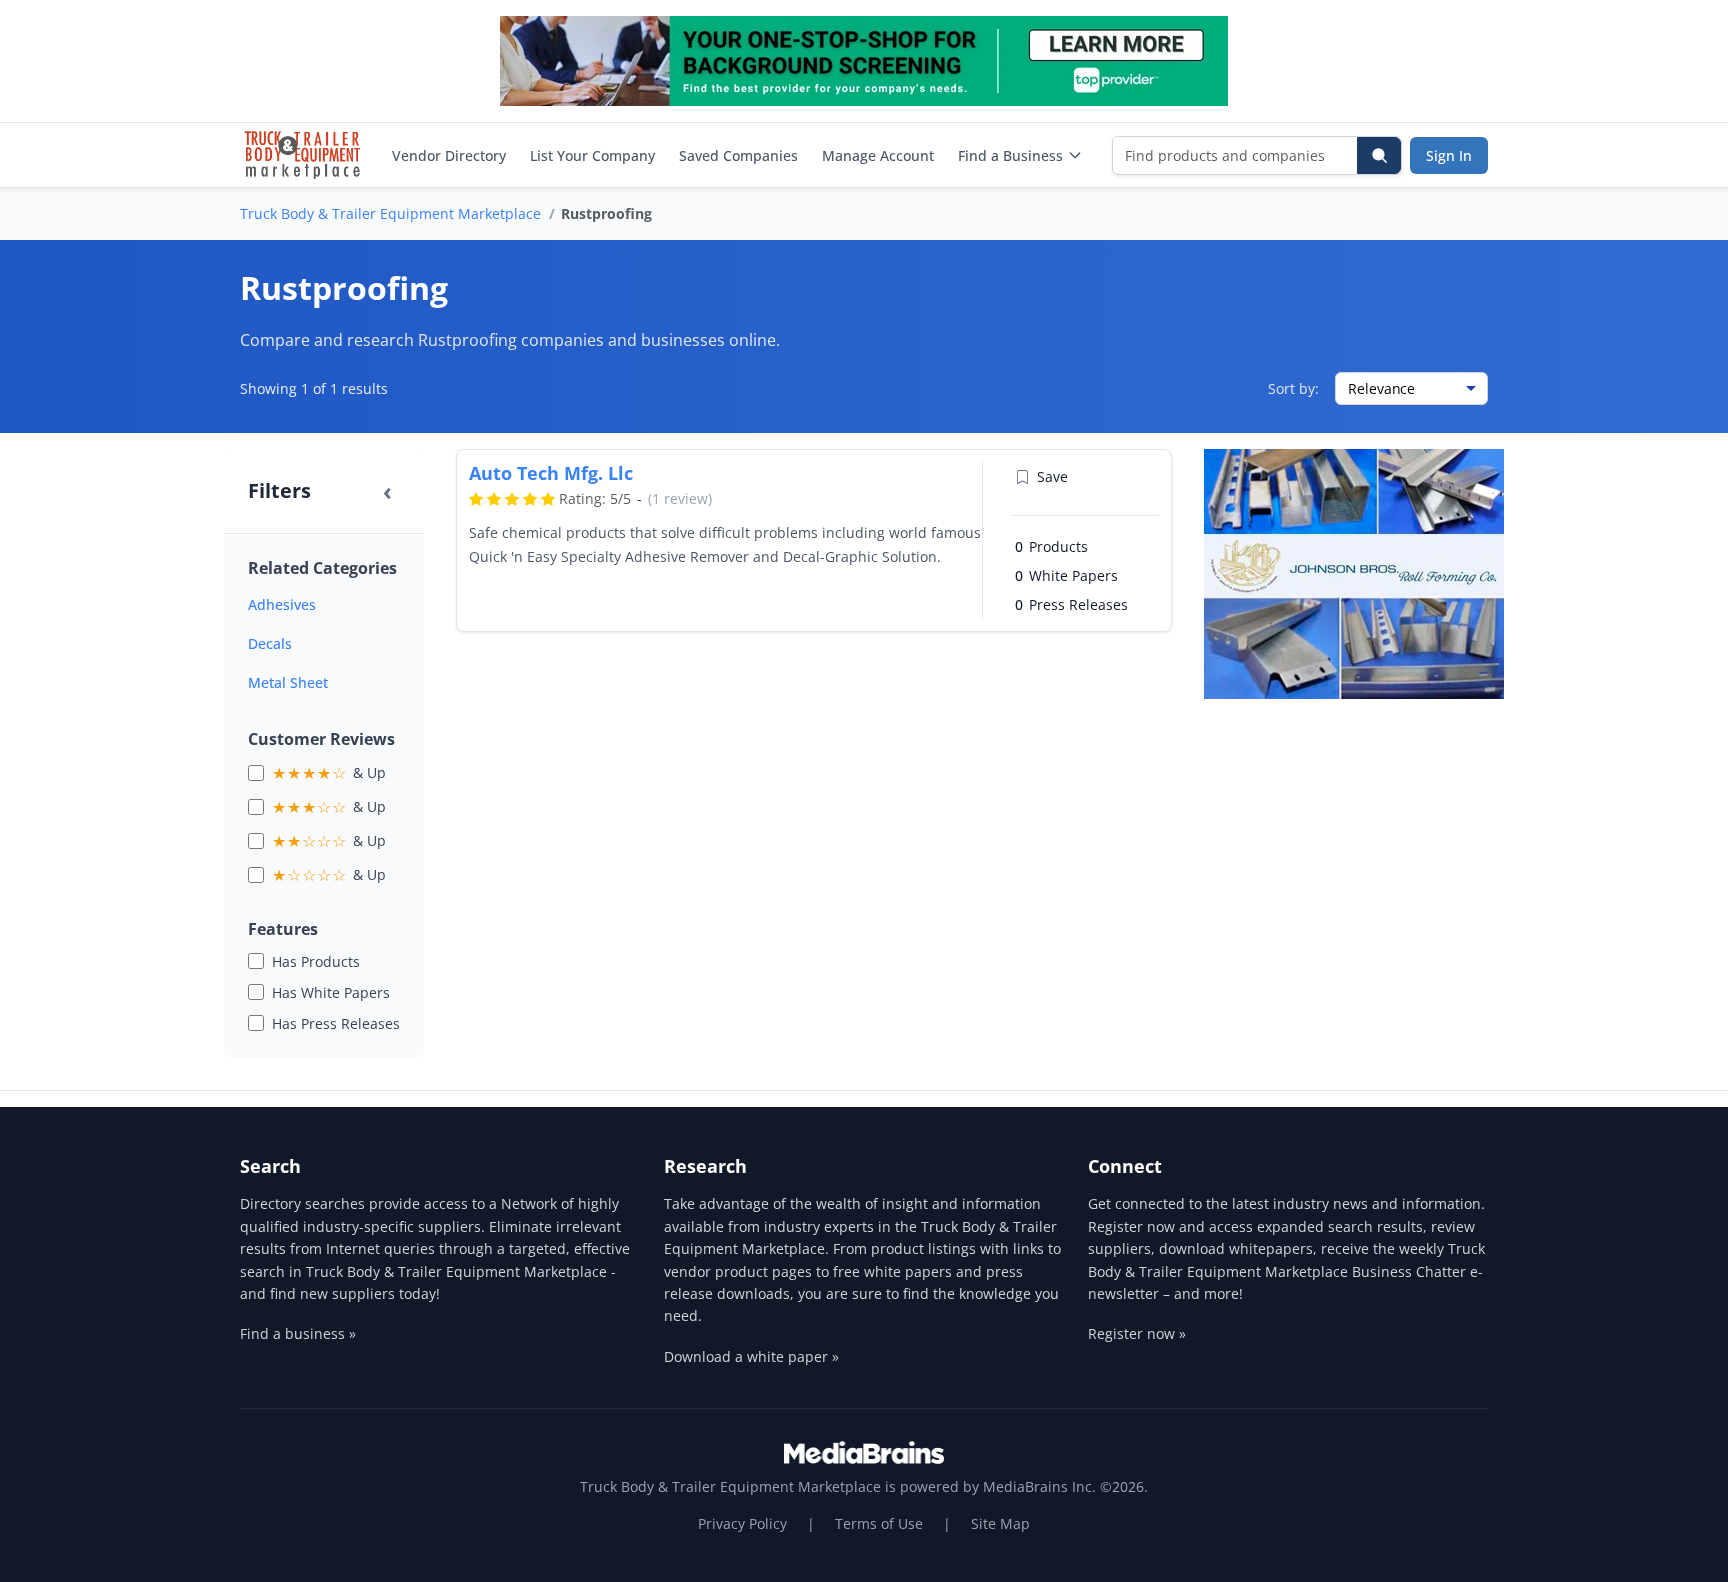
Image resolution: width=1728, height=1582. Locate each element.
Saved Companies (738, 155)
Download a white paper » (751, 1356)
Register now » (1137, 1333)
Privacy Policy (742, 1523)
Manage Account (878, 155)
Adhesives (282, 604)
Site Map (1000, 1523)
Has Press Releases (336, 1023)
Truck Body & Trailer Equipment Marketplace (390, 213)
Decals (270, 643)
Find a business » (298, 1333)
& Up (329, 773)
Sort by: (1293, 388)
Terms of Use (879, 1523)
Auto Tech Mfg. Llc (551, 473)
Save (1052, 476)
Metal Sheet (288, 682)
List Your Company (592, 155)
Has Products (316, 961)
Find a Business (1010, 155)
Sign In (1449, 155)
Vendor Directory (449, 155)
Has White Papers (331, 992)
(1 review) (680, 498)
